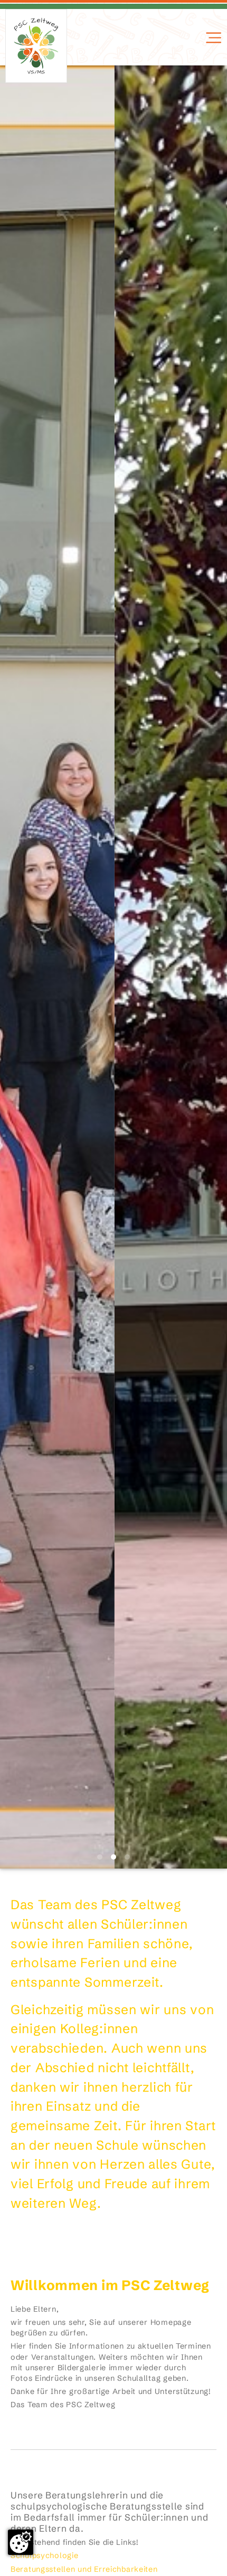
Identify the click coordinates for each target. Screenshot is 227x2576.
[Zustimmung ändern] (21, 2542)
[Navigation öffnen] (212, 38)
